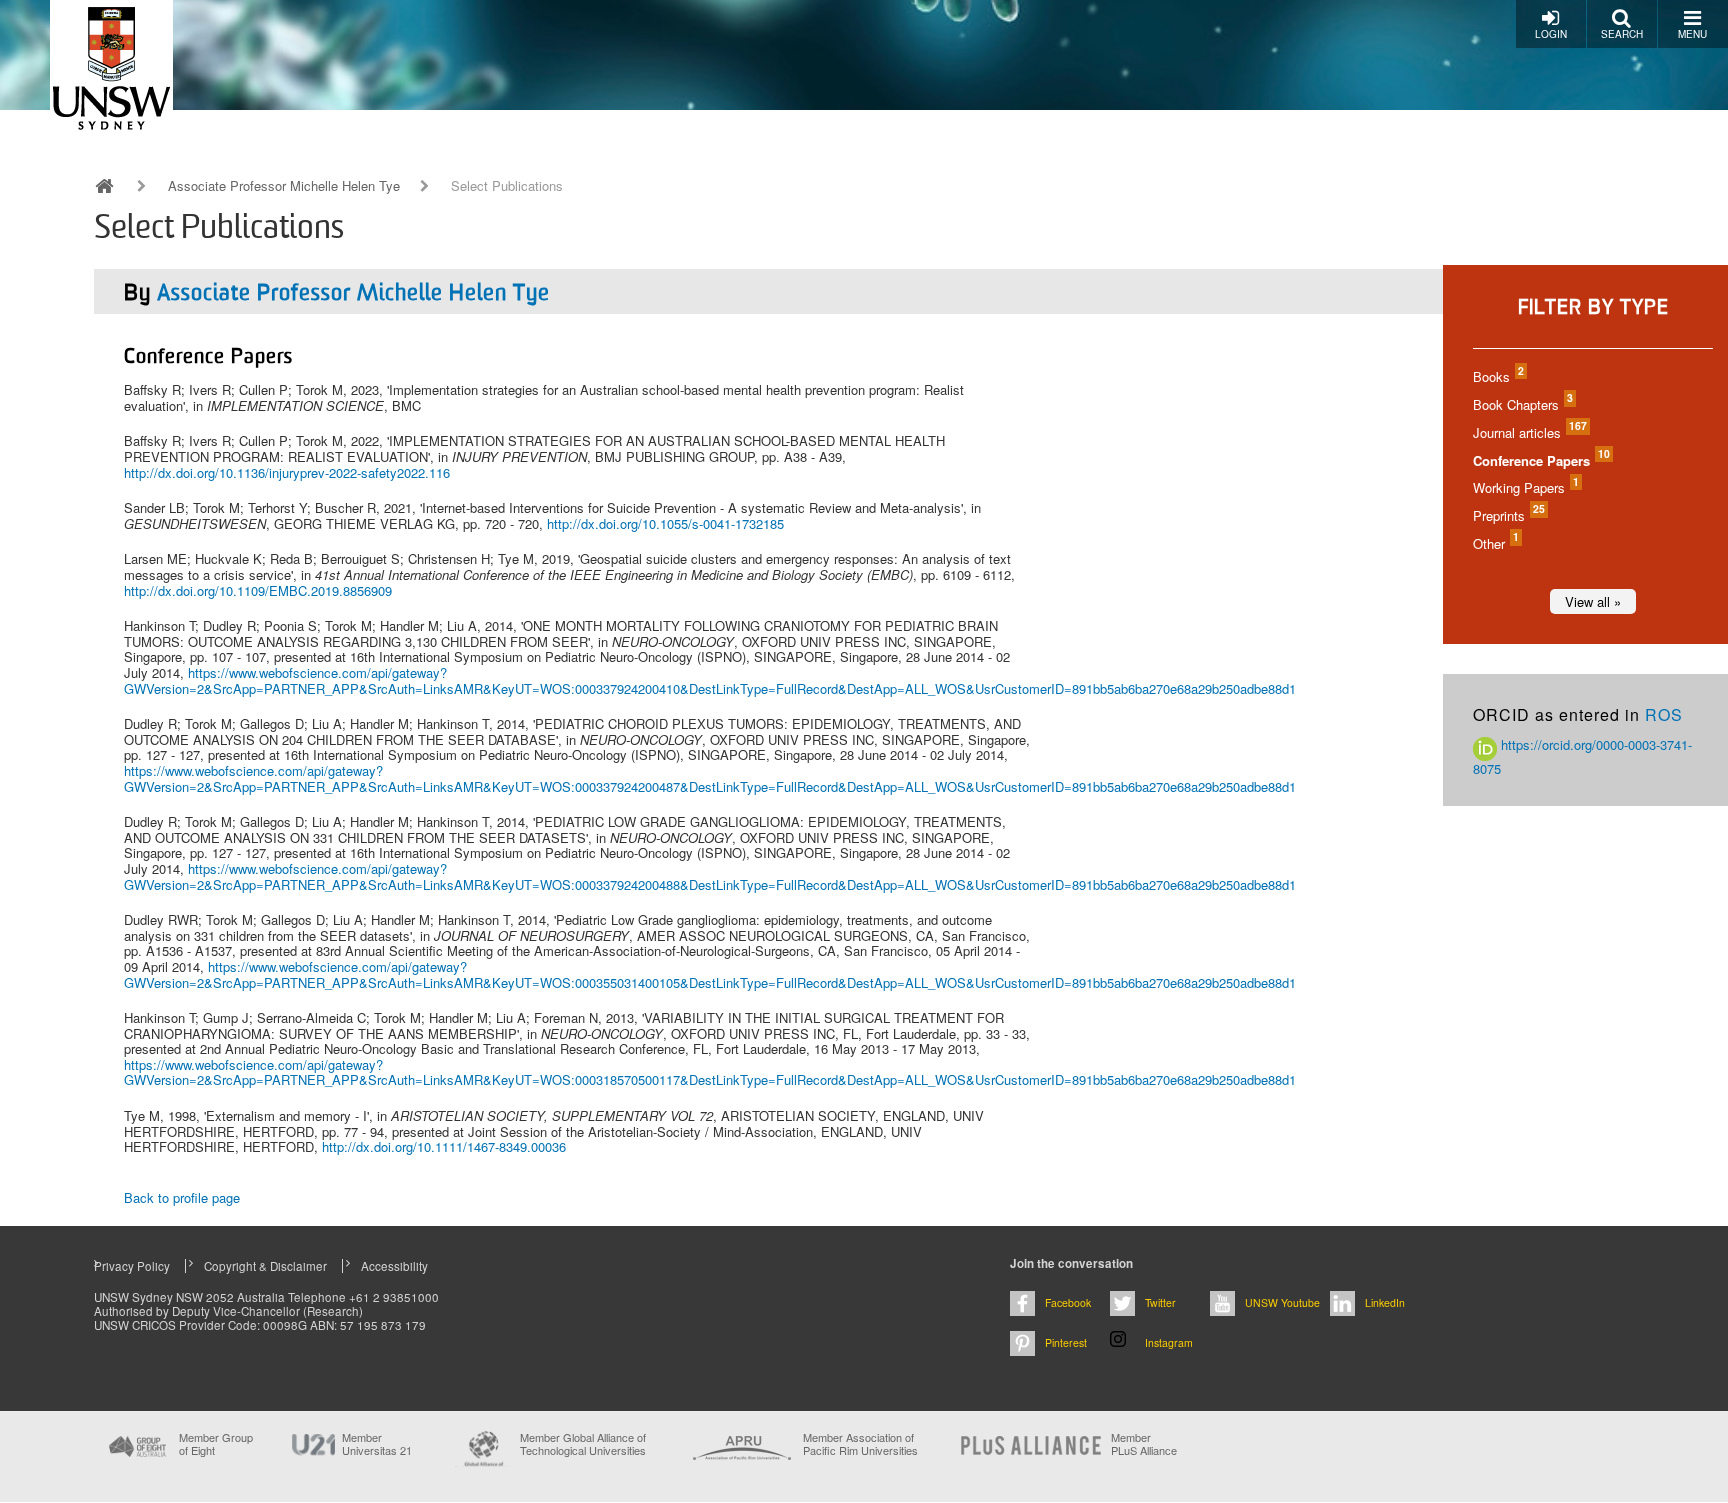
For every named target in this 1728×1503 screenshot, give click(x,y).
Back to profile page (182, 1197)
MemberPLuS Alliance (1144, 1444)
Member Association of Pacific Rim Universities (860, 1444)
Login (1551, 34)
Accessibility (394, 1266)
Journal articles (1529, 432)
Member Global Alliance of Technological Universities (583, 1444)
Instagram (1169, 1342)
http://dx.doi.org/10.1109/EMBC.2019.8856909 (258, 590)
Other (1495, 543)
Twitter (1160, 1302)
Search (1622, 34)
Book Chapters (1522, 404)
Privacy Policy (132, 1266)
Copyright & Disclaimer (265, 1266)
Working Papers (1525, 487)
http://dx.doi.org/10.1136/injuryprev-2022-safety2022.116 (287, 472)
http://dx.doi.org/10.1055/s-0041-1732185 (665, 523)
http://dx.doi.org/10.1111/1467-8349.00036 (444, 1146)
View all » (1593, 601)
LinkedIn (1385, 1302)
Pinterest (1066, 1342)
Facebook (1068, 1302)
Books (1497, 376)
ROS (1664, 714)
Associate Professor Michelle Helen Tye (284, 186)
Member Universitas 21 (377, 1444)
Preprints (1508, 515)
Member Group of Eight (216, 1444)
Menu (1692, 34)
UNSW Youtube (1282, 1302)
